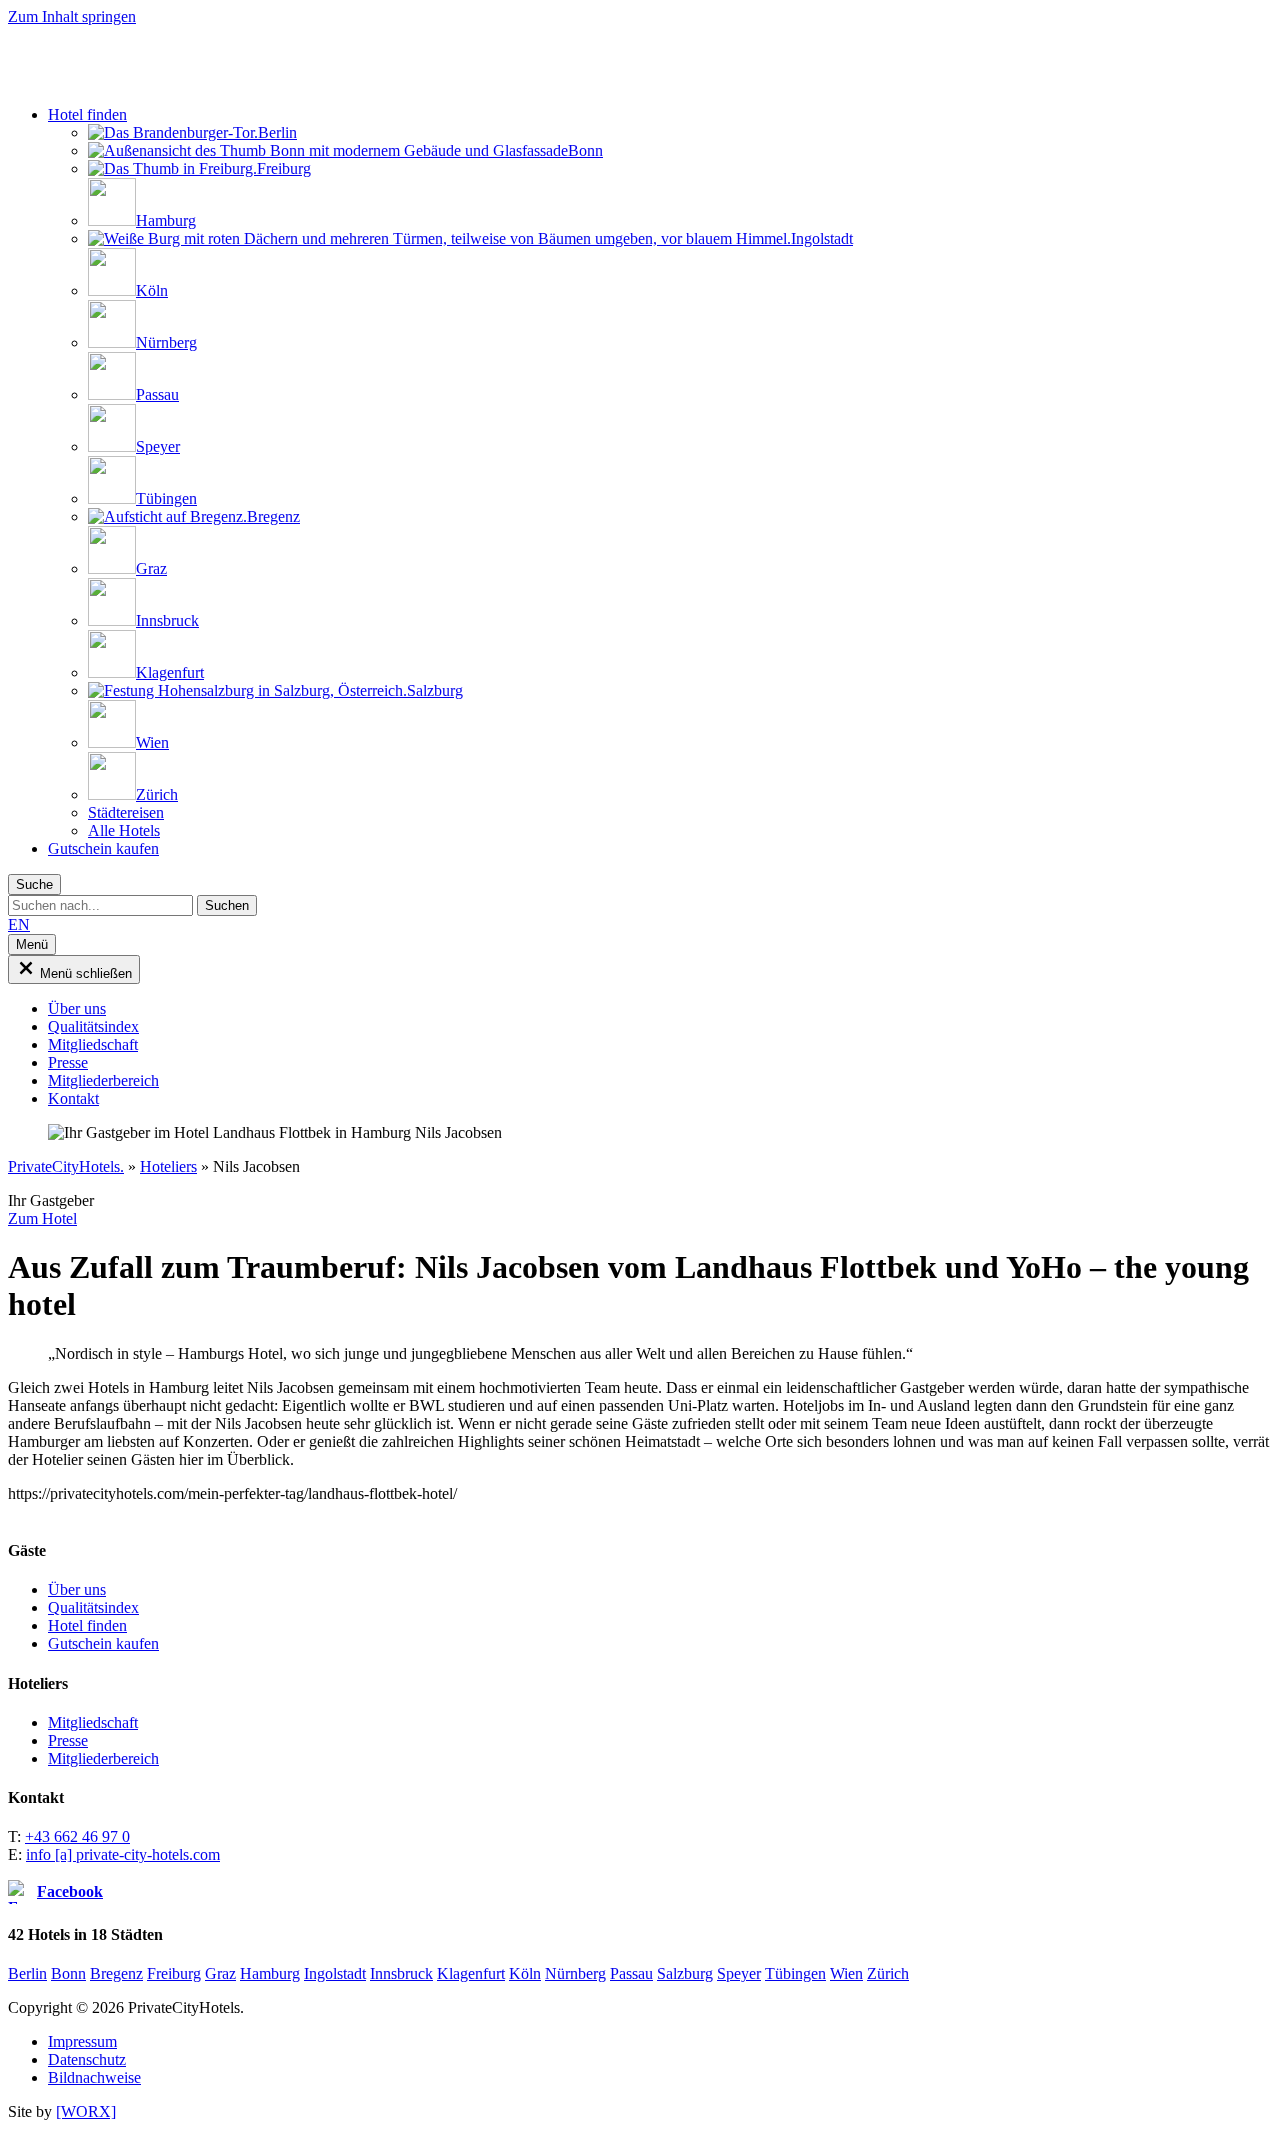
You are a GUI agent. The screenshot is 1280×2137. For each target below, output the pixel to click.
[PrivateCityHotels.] (163, 80)
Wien (846, 1973)
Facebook (70, 1891)
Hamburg (270, 1973)
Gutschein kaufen (103, 848)
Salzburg (685, 1973)
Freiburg (174, 1973)
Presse (68, 1740)
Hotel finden (87, 114)
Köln (525, 1973)
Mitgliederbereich (103, 1758)
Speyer (739, 1973)
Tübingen (795, 1973)
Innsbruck (401, 1973)
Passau (631, 1973)
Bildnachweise (94, 2077)
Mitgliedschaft (93, 1722)
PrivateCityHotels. (66, 1166)
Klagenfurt (471, 1973)
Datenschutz (87, 2059)
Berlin (27, 1973)
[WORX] (86, 2111)
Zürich (888, 1973)
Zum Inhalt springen (72, 16)
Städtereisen (126, 812)
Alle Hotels (124, 830)
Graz (220, 1973)
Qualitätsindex (93, 1607)
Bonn (68, 1973)
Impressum (82, 2041)
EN (19, 924)
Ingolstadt (335, 1973)
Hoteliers (168, 1166)
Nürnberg (575, 1973)
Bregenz (116, 1973)
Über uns (77, 1589)
